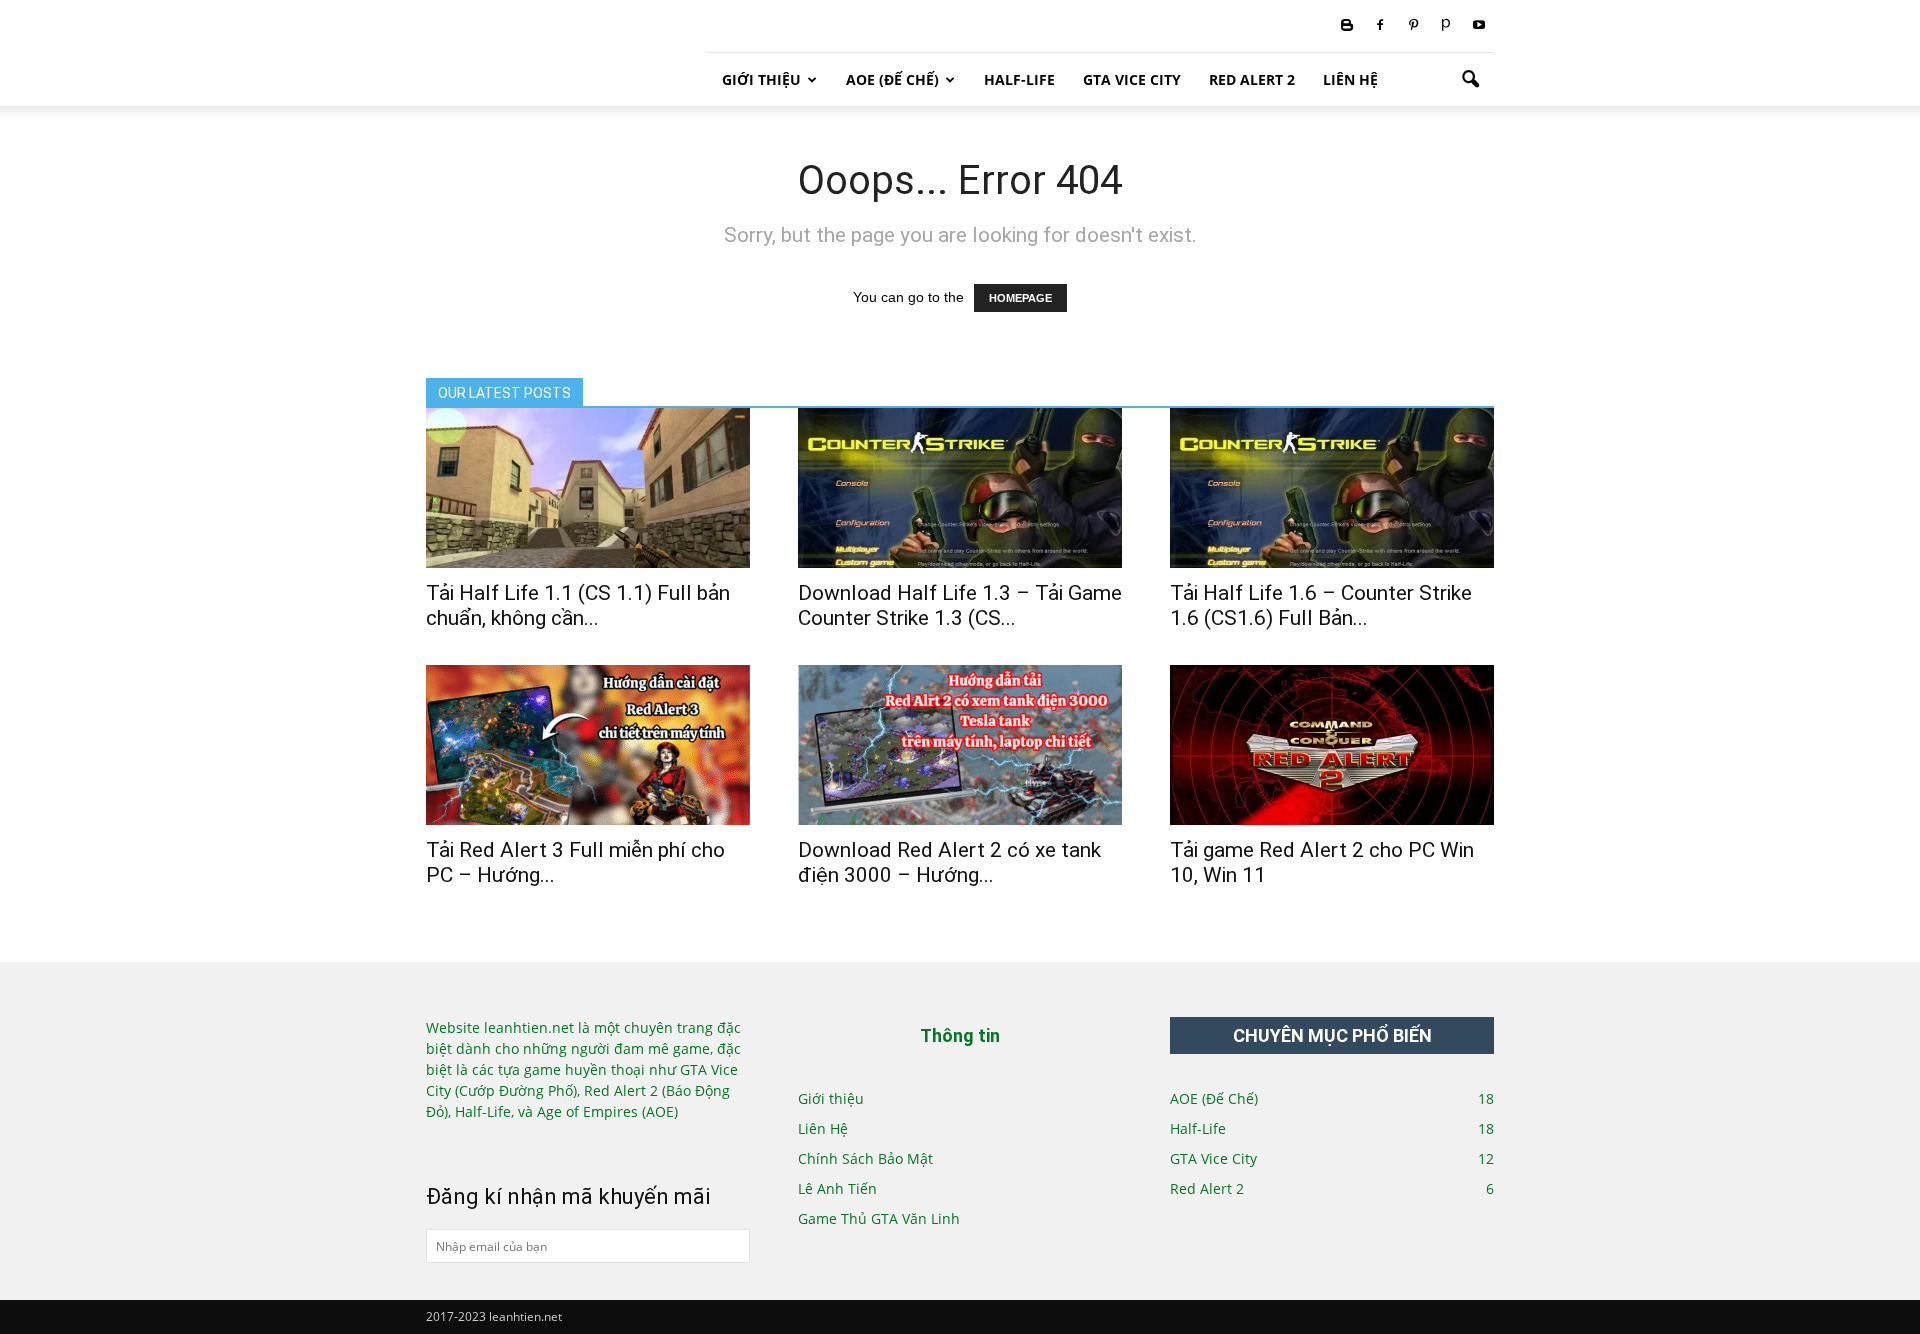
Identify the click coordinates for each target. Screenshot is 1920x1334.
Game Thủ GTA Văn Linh (879, 1218)
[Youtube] (1479, 26)
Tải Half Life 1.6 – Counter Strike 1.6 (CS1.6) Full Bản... (1321, 605)
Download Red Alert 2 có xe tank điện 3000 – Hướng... (949, 862)
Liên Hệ (1350, 79)
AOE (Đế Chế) (892, 79)
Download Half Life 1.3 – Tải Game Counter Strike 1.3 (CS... (960, 605)
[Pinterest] (1413, 26)
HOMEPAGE (1020, 298)
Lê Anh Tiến (837, 1188)
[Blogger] (1347, 26)
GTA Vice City (1132, 79)
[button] (1470, 80)
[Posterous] (1446, 26)
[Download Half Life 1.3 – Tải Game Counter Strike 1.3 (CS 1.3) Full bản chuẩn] (960, 488)
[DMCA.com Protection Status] (493, 1144)
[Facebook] (1380, 26)
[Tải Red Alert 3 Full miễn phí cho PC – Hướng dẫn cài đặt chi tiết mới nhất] (588, 745)
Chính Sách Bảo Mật (865, 1158)
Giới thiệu (761, 79)
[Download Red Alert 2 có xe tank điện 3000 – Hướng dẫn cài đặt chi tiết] (960, 745)
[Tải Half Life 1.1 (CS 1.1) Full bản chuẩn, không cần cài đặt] (588, 488)
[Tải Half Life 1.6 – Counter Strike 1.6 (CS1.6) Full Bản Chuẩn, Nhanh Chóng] (1332, 488)
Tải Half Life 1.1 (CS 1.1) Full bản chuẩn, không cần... (578, 605)
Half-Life (1019, 79)
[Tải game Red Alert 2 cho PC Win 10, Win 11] (1332, 745)
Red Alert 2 (1252, 79)
